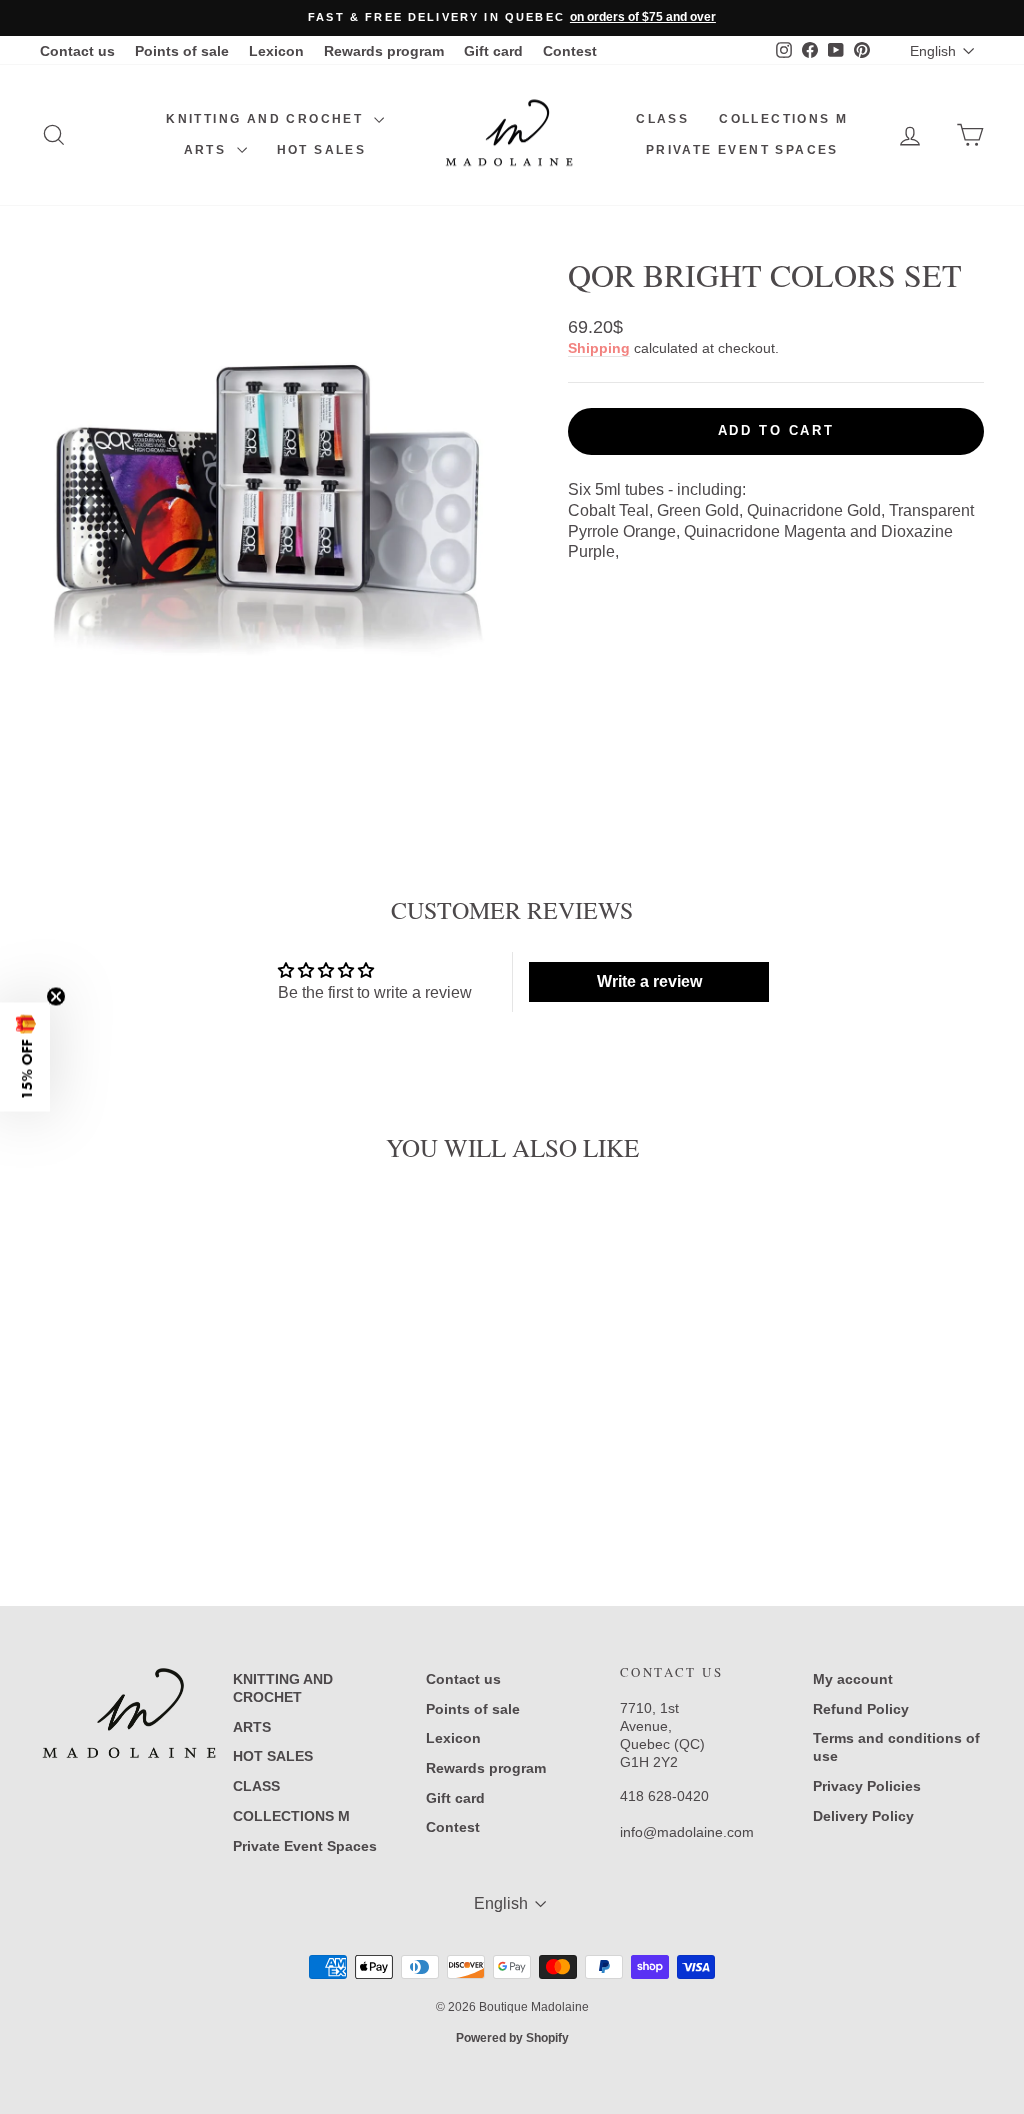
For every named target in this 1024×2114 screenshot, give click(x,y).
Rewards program (384, 51)
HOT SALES (322, 150)
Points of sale (182, 51)
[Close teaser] (56, 997)
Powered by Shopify (512, 2038)
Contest (570, 51)
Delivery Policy (863, 1816)
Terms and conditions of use (896, 1747)
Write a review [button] (649, 981)
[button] (25, 1057)
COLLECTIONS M (783, 119)
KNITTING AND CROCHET (267, 119)
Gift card (493, 51)
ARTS (208, 150)
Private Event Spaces (742, 150)
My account (853, 1679)
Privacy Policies (867, 1786)
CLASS (662, 119)
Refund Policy (861, 1709)
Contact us (77, 51)
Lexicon (276, 51)
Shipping (599, 348)
